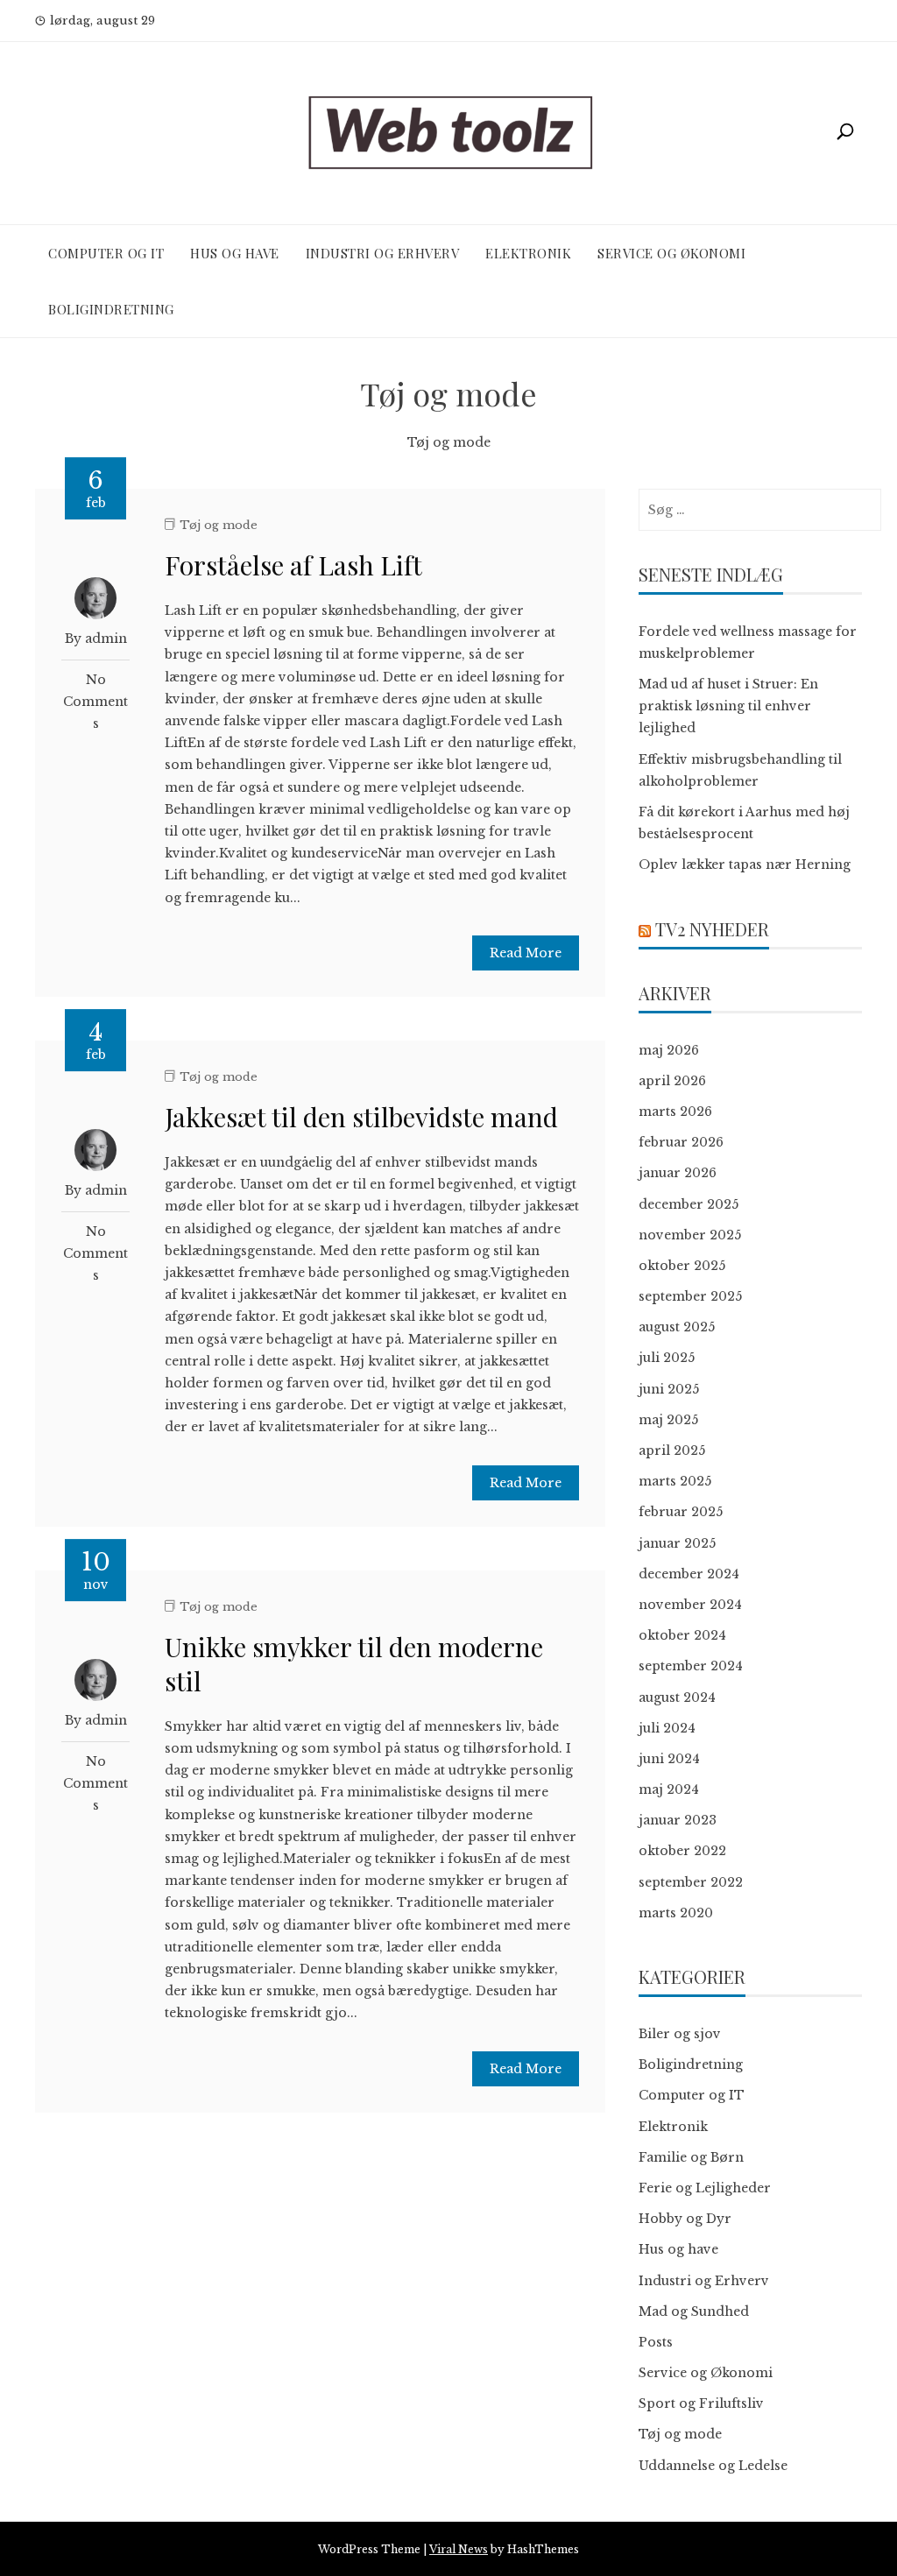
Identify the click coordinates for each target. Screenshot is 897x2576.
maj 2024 (669, 1789)
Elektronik (528, 253)
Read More (526, 953)
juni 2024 (669, 1759)
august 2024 (677, 1697)
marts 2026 (675, 1112)
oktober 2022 (682, 1851)
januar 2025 (677, 1543)
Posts (656, 2342)
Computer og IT (106, 253)
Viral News (459, 2549)
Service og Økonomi (671, 253)
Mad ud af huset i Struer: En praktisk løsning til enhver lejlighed (728, 706)
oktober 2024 (682, 1635)
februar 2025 (681, 1512)
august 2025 (677, 1327)
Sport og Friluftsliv (701, 2403)
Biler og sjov (680, 2034)
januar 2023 (678, 1820)
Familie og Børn (691, 2157)
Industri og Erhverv (383, 253)
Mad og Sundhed (694, 2311)
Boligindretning (111, 309)
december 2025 (689, 1204)
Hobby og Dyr (685, 2219)
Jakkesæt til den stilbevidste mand (361, 1117)
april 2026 (672, 1081)
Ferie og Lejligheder (705, 2188)
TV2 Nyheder (712, 929)
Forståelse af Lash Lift (293, 565)
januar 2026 (678, 1173)
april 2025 (672, 1450)
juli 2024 (667, 1728)
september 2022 (691, 1882)
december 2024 (689, 1574)
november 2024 (690, 1605)
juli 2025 (667, 1358)
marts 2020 (676, 1913)
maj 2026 (669, 1050)
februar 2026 (681, 1142)
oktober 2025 (682, 1266)
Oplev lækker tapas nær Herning (745, 865)
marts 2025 (675, 1481)
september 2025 (690, 1296)
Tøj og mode (219, 525)
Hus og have (235, 253)
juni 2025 (669, 1389)
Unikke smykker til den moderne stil (354, 1664)
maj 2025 (668, 1420)
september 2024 (691, 1666)
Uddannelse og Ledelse (713, 2466)
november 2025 (690, 1235)
